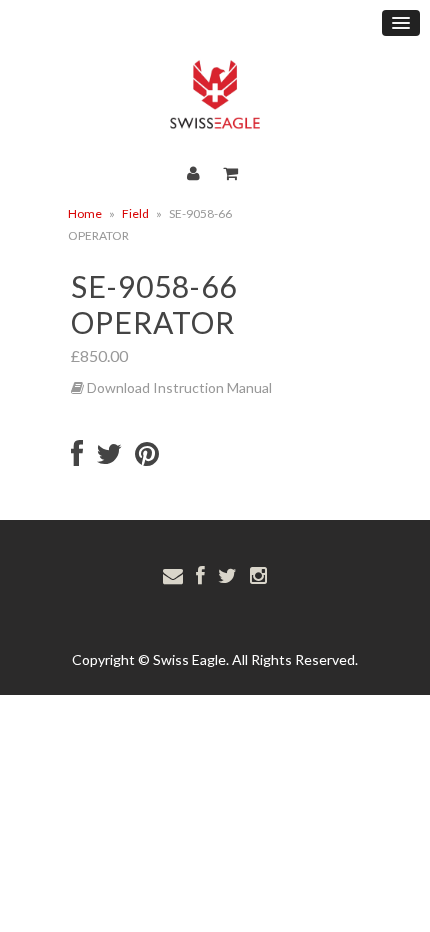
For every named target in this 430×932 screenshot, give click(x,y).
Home (85, 213)
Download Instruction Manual (178, 387)
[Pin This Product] (147, 458)
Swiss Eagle (189, 659)
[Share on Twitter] (109, 458)
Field (135, 213)
